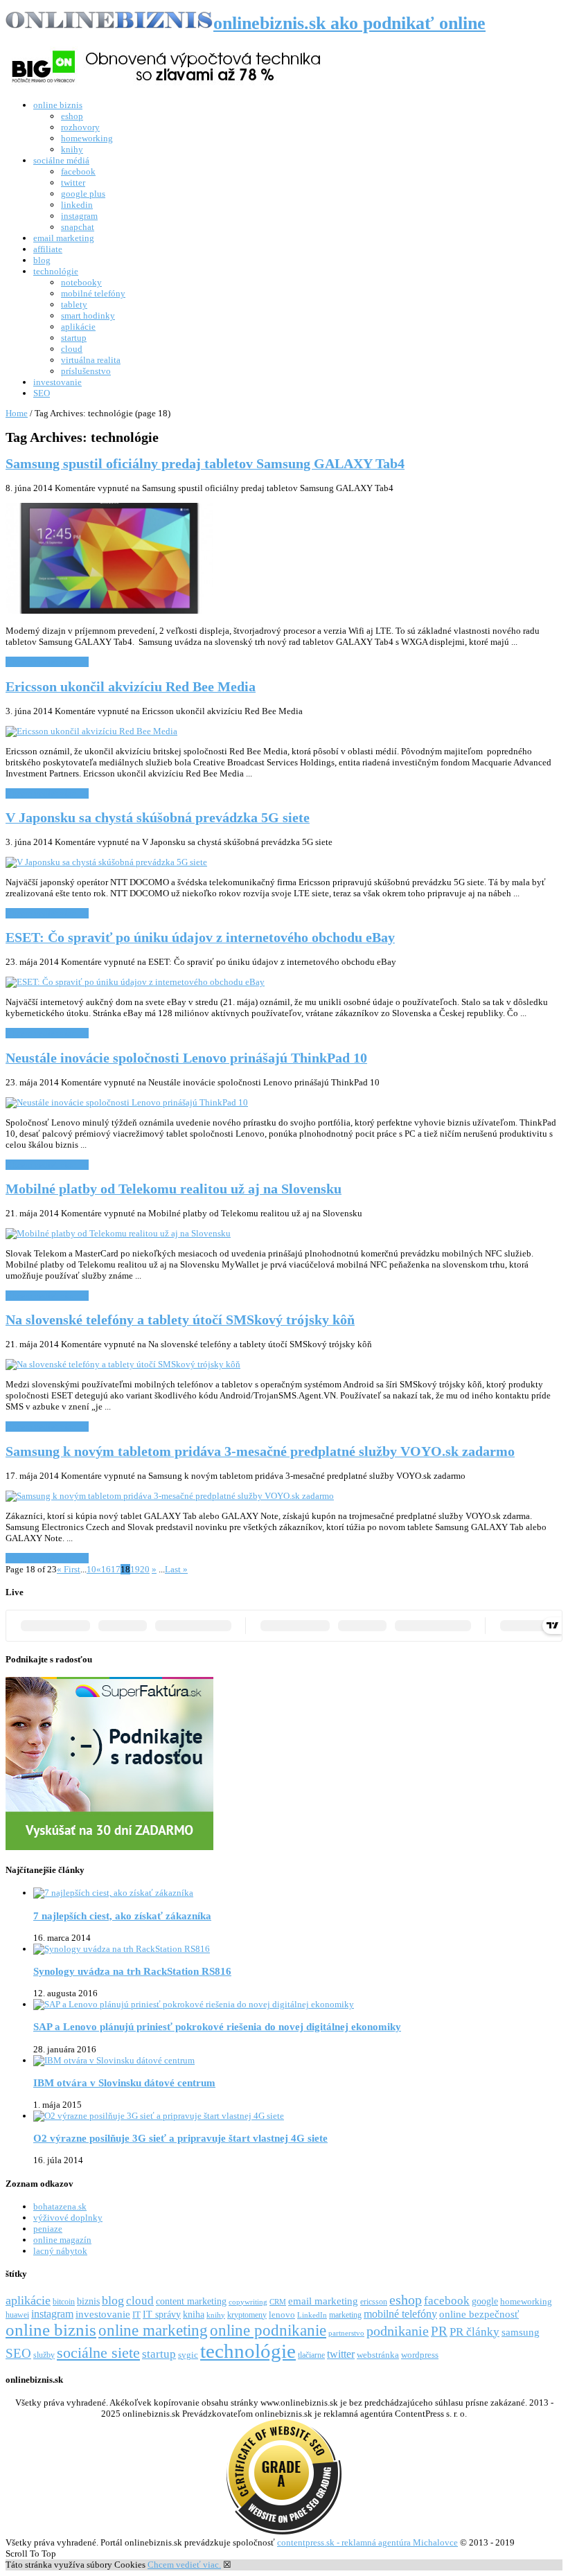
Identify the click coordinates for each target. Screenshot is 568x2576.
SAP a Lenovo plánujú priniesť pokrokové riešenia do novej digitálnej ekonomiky (217, 2026)
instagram (79, 216)
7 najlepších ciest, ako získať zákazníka (122, 1916)
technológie (56, 271)
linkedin (77, 205)
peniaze (48, 2229)
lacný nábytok (60, 2251)
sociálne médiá (61, 160)
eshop (72, 116)
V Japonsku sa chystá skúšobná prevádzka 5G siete (158, 818)
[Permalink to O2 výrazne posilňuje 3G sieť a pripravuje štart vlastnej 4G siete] (159, 2116)
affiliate (48, 249)
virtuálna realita (91, 360)
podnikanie (398, 2331)
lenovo (282, 2315)
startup (74, 338)
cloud (72, 349)
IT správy (162, 2314)
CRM (278, 2302)
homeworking (87, 138)
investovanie (57, 382)
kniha (194, 2314)
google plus (83, 194)
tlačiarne (311, 2355)
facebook (78, 171)
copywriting (248, 2302)
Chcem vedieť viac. (184, 2565)
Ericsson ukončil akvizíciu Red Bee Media (131, 687)
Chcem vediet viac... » (47, 662)
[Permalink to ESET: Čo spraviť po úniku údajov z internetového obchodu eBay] (135, 982)
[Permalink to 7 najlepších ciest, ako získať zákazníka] (113, 1893)
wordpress (420, 2355)
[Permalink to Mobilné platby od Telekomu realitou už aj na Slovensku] (118, 1233)
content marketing (191, 2301)
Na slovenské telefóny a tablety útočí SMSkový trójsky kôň (180, 1320)
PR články (474, 2332)
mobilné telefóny (93, 293)
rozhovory (80, 127)
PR (439, 2331)
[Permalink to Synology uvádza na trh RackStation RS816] (122, 1949)
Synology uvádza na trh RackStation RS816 (132, 1971)
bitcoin (64, 2302)
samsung (521, 2332)
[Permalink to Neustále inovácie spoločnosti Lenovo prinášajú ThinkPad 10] (127, 1102)
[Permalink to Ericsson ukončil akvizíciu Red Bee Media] (91, 731)
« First (69, 1569)
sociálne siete (98, 2353)
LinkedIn (312, 2315)
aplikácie (78, 327)
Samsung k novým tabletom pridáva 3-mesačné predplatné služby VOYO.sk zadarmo (260, 1451)
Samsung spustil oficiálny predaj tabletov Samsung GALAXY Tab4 (205, 464)
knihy (72, 149)
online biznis (58, 105)
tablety (74, 304)
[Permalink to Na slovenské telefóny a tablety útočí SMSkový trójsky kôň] (123, 1364)
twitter (73, 183)
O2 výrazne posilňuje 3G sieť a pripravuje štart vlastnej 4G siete (180, 2138)
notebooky (81, 282)
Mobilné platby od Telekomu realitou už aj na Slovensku (174, 1189)
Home (17, 413)
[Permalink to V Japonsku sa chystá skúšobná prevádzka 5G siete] (106, 862)
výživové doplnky (68, 2218)
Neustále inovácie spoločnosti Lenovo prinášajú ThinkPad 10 (186, 1058)
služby (44, 2355)
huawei (17, 2315)
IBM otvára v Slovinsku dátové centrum (124, 2082)
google (485, 2301)
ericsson (374, 2302)
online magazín (62, 2240)
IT (136, 2315)
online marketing (153, 2330)
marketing (345, 2315)
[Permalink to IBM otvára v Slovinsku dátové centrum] (114, 2060)
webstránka (378, 2355)
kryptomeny (247, 2315)
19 (135, 1569)
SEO (42, 393)
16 (106, 1569)
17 (116, 1569)
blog (42, 260)
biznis (88, 2301)
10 (91, 1569)
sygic (188, 2355)
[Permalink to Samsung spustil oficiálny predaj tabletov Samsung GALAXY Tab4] (109, 611)
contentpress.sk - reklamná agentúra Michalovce (367, 2542)
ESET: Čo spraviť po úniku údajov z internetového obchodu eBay (200, 938)
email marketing (64, 238)
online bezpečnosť (479, 2314)
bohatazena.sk (60, 2206)
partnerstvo (346, 2333)
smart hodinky (88, 316)
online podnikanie (268, 2330)
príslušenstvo (86, 371)
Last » (176, 1569)
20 (145, 1569)
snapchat (78, 227)
